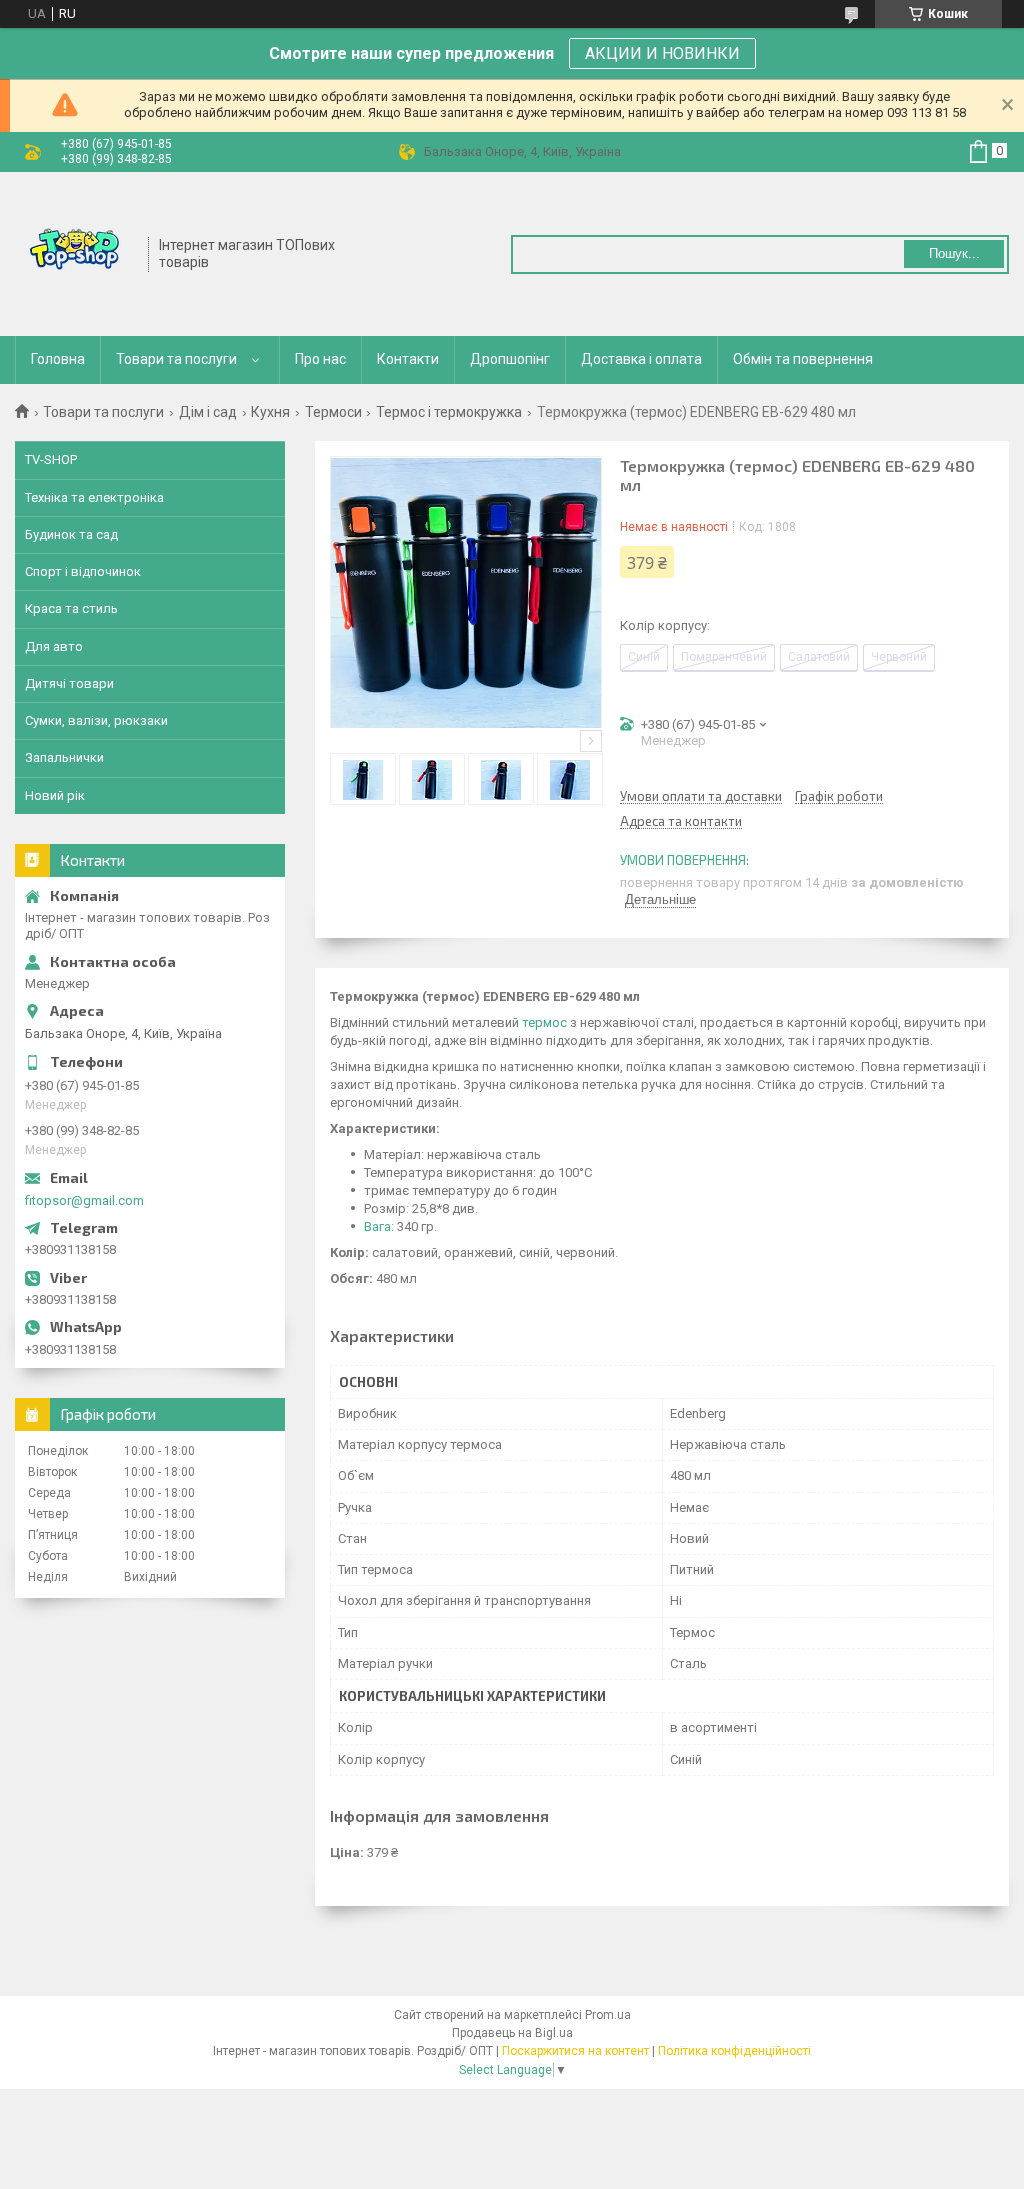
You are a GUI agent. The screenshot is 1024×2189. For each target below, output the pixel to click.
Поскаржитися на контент (575, 2051)
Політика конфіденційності (734, 2051)
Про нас (320, 359)
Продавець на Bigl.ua (512, 2033)
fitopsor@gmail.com (84, 1200)
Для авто (54, 646)
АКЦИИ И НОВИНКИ (662, 53)
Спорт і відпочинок (83, 571)
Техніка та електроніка (94, 497)
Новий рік (55, 795)
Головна (58, 359)
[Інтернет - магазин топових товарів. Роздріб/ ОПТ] (75, 252)
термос (544, 1022)
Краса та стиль (71, 608)
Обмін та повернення (803, 359)
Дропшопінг (510, 359)
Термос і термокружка (449, 412)
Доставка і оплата (641, 359)
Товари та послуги (176, 359)
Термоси (333, 412)
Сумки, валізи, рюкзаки (96, 720)
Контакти (408, 359)
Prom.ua (608, 2015)
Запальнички (64, 757)
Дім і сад (208, 412)
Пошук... (954, 253)
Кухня (270, 412)
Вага (377, 1226)
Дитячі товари (69, 683)
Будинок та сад (71, 534)
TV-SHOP (51, 459)
